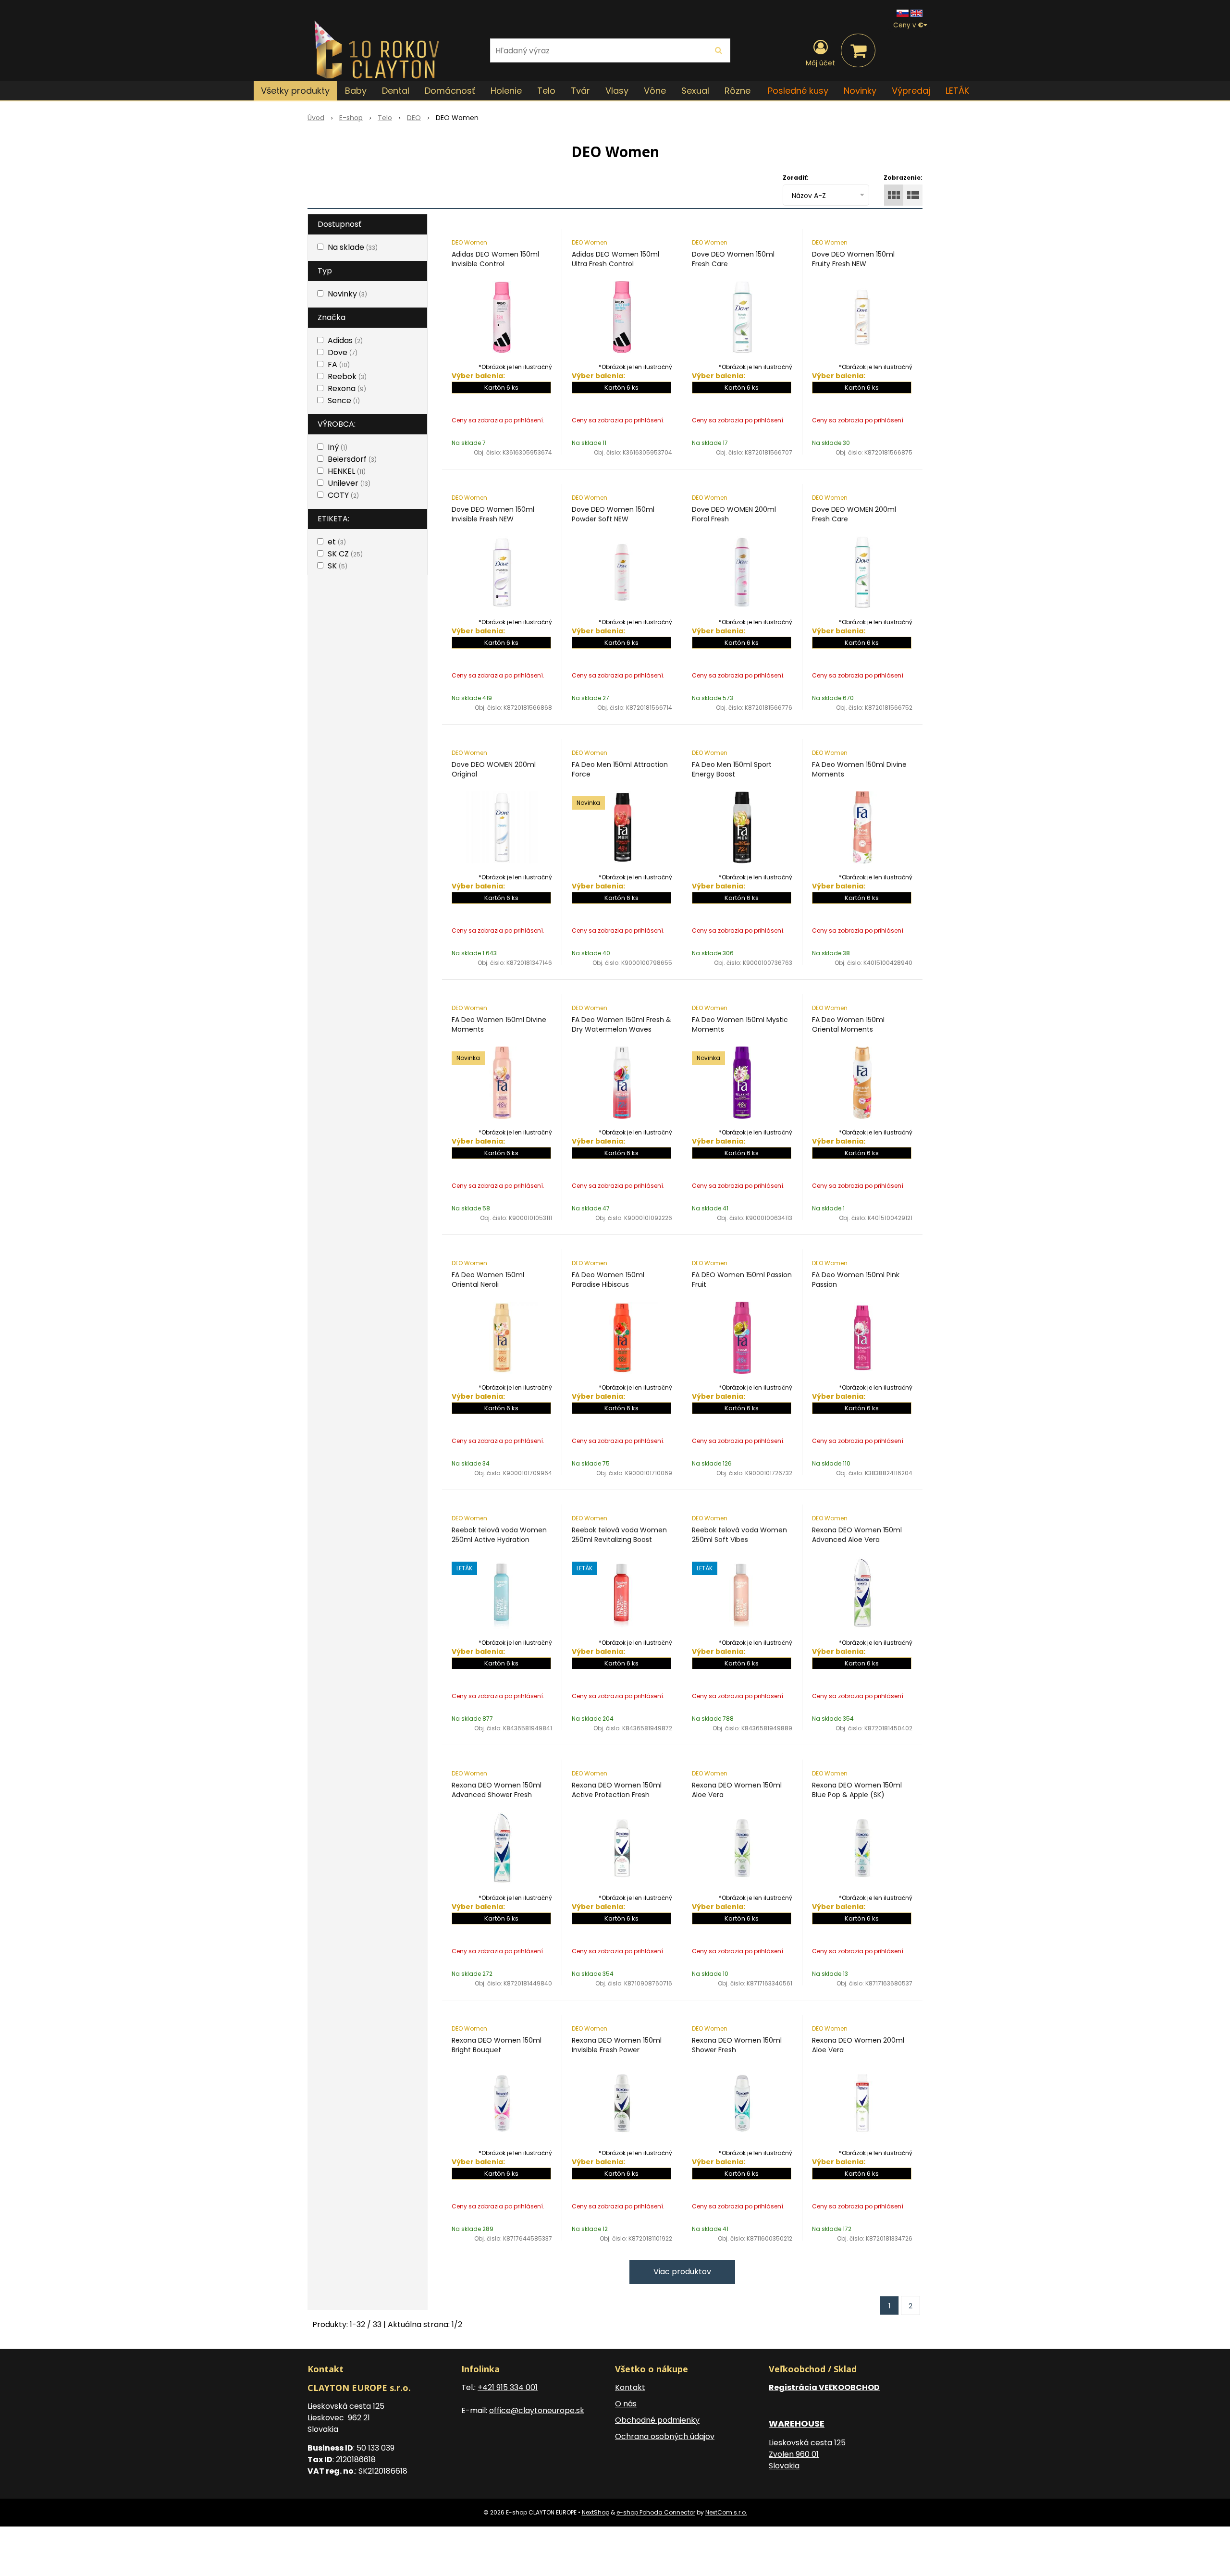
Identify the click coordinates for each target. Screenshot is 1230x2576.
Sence (344, 401)
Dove (343, 352)
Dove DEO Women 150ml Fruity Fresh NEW (853, 259)
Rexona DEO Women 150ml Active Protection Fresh (617, 1790)
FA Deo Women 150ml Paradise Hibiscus (608, 1280)
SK (338, 566)
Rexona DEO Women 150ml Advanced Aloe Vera (857, 1535)
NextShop (596, 2512)
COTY (343, 495)
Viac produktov (682, 2272)
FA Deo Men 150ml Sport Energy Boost (732, 769)
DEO (414, 118)
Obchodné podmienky (657, 2420)
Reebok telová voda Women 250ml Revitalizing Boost (619, 1535)
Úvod (316, 118)
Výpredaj (911, 91)
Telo (385, 118)
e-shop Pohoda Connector (656, 2512)
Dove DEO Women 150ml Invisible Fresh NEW (493, 514)
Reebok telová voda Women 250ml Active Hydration (499, 1535)
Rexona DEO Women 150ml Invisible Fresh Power (617, 2045)
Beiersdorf (352, 459)
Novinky (860, 91)
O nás (626, 2404)
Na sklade (353, 247)
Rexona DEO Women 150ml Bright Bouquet (497, 2045)
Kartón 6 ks (501, 388)
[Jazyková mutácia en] (916, 13)
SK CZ (345, 554)
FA (339, 364)
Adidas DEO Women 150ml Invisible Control (495, 259)
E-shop (351, 118)
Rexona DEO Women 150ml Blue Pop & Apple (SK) (857, 1790)
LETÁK (957, 91)
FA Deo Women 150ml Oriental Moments (848, 1024)
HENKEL (347, 471)
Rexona (347, 388)
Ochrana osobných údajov (665, 2436)
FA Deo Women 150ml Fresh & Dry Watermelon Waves (621, 1024)
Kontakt (630, 2387)
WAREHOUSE (797, 2423)
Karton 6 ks (862, 1663)
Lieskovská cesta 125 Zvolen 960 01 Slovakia (807, 2454)
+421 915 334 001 (508, 2387)
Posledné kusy (798, 91)
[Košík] (858, 50)
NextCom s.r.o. (726, 2512)
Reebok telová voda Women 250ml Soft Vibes (739, 1535)
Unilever (349, 483)
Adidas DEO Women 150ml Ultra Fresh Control (615, 259)
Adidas (345, 340)
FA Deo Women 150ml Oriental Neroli (488, 1280)
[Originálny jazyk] (903, 13)
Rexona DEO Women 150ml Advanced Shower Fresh (497, 1790)
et (337, 542)
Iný (338, 447)
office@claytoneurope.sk (537, 2410)
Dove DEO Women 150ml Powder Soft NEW (613, 514)
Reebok (347, 376)
